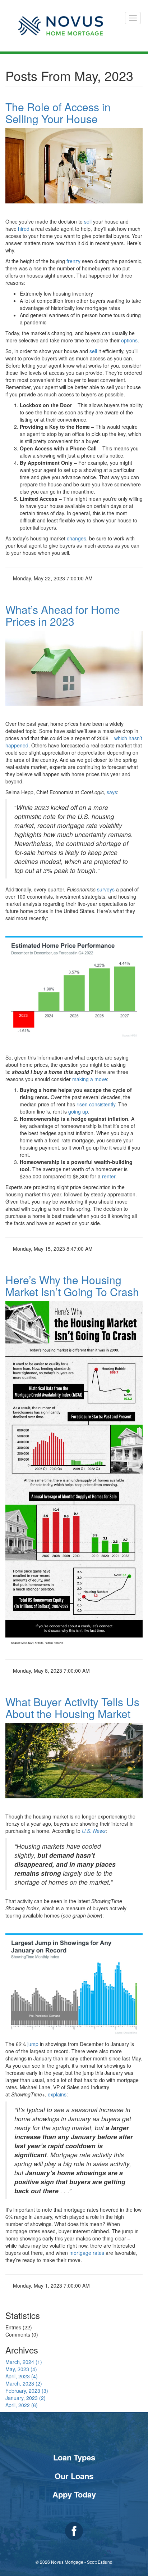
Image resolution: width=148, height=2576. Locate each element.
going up (78, 1111)
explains (57, 2094)
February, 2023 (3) (27, 2391)
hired (24, 229)
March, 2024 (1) (24, 2362)
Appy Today (74, 2494)
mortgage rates (87, 2253)
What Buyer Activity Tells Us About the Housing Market (72, 1708)
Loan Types (74, 2457)
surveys (106, 889)
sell (88, 221)
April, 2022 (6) (22, 2405)
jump (33, 2044)
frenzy (73, 261)
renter (109, 1176)
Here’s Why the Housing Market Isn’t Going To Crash (72, 1286)
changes (77, 538)
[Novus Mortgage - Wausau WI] (61, 26)
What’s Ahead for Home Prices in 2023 (63, 615)
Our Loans (74, 2476)
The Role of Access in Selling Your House (58, 113)
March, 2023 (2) (24, 2383)
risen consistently (96, 1104)
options (129, 340)
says (112, 792)
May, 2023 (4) (21, 2369)
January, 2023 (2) (26, 2398)
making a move (90, 1079)
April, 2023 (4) (22, 2376)
